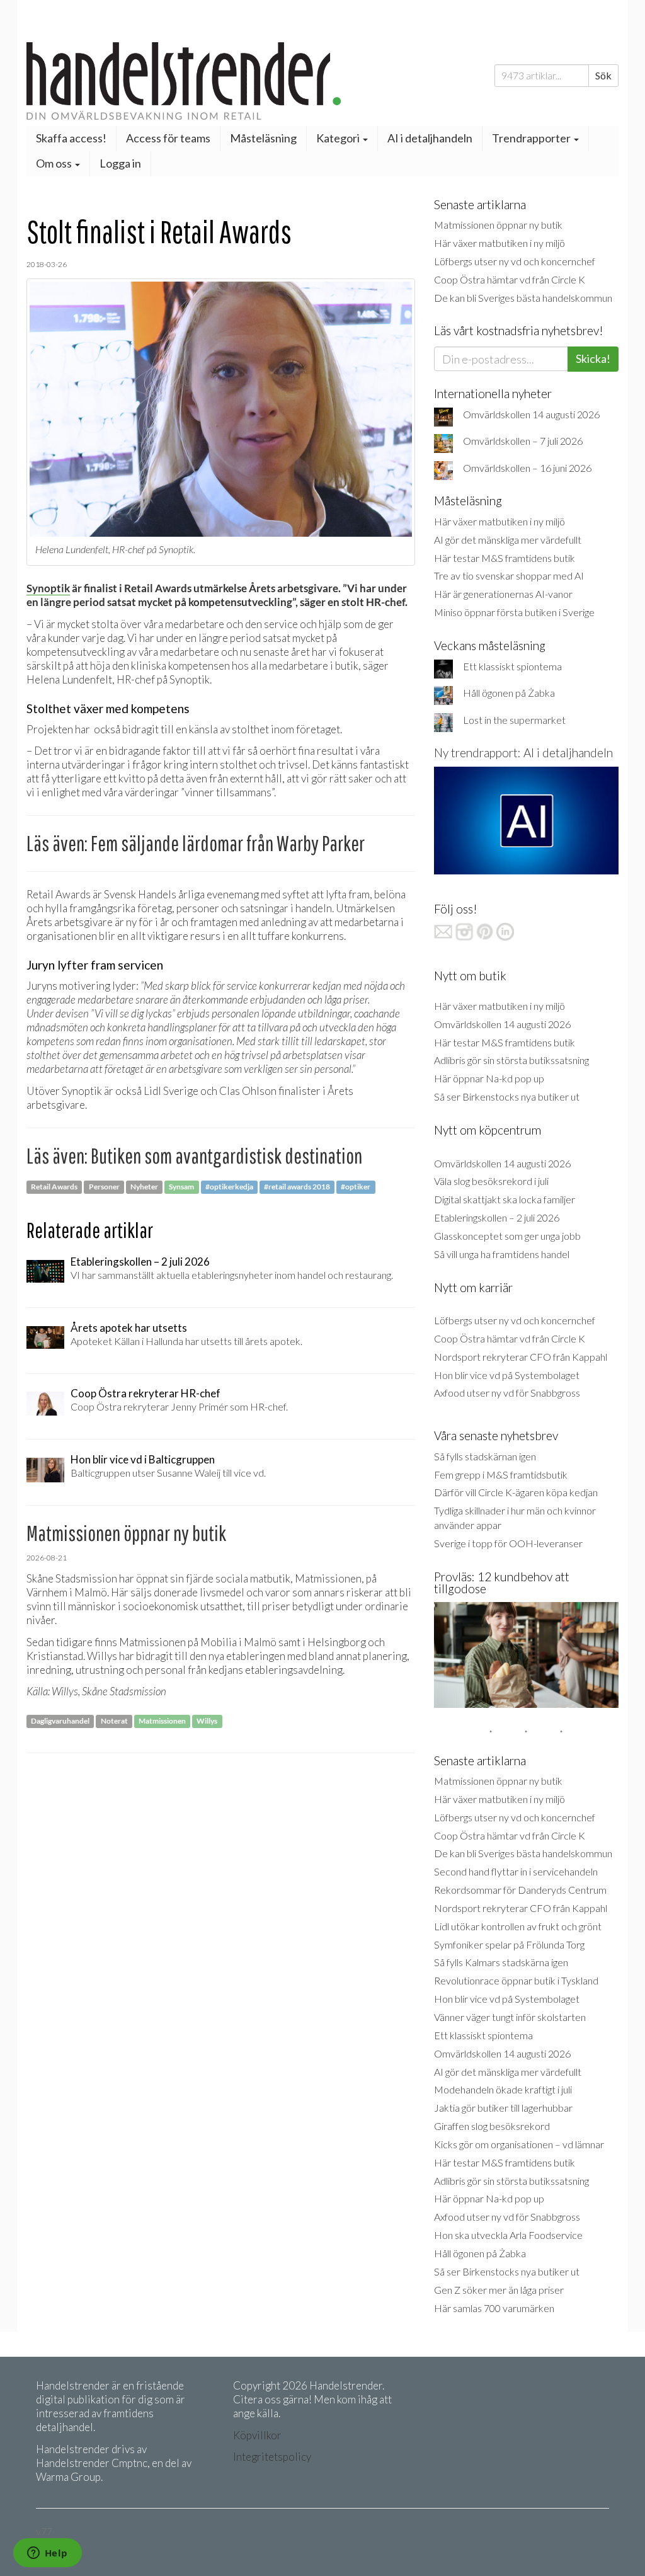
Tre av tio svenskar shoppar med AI (509, 575)
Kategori (339, 138)
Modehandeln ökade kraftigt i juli (503, 2089)
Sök (603, 75)
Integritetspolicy (272, 2457)
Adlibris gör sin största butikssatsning (511, 1060)
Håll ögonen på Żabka (509, 693)
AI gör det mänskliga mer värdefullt (508, 540)
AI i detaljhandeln (430, 138)
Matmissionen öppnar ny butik (498, 225)
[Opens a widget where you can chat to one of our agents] (47, 2554)
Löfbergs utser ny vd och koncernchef (515, 261)
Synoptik (48, 588)
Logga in (120, 163)
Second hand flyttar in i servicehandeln (516, 1871)
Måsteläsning (263, 138)
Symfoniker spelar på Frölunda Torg (509, 1944)
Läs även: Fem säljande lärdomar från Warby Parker (196, 843)
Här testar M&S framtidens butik (505, 558)
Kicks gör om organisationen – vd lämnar (519, 2144)
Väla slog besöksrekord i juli (491, 1181)
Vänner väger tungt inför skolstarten (510, 2017)
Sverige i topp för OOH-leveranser (508, 1543)
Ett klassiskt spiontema (512, 666)
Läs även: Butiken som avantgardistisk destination (194, 1156)
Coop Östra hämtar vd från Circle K (510, 279)
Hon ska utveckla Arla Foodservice (508, 2235)
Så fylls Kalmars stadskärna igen (501, 1962)
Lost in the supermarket (514, 720)
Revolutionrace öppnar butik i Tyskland (516, 1980)
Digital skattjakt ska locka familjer (505, 1199)
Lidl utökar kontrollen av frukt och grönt (518, 1926)
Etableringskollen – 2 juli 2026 (497, 1217)
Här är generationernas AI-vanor (503, 594)
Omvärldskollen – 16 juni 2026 (527, 468)
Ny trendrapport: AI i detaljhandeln (523, 753)
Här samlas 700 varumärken (494, 2308)
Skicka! (593, 358)
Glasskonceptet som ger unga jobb (507, 1236)
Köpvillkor (257, 2435)
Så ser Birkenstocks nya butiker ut (507, 1096)
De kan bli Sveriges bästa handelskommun (523, 298)
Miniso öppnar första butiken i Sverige (514, 612)
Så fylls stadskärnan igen (485, 1456)
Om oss (55, 163)
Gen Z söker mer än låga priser (499, 2290)
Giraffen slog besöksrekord (492, 2126)
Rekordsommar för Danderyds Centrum (520, 1890)
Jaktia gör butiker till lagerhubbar (503, 2108)
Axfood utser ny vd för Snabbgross (507, 1393)
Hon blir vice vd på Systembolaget (507, 1375)
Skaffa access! (71, 138)
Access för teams (168, 138)
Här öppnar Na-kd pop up (489, 1078)
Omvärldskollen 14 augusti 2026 (531, 414)
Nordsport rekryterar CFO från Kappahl (521, 1357)
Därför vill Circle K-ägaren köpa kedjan (516, 1492)
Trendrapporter (532, 138)
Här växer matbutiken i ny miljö (499, 243)
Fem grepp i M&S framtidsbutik (501, 1474)
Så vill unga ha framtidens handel (502, 1254)
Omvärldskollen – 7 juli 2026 (523, 441)
